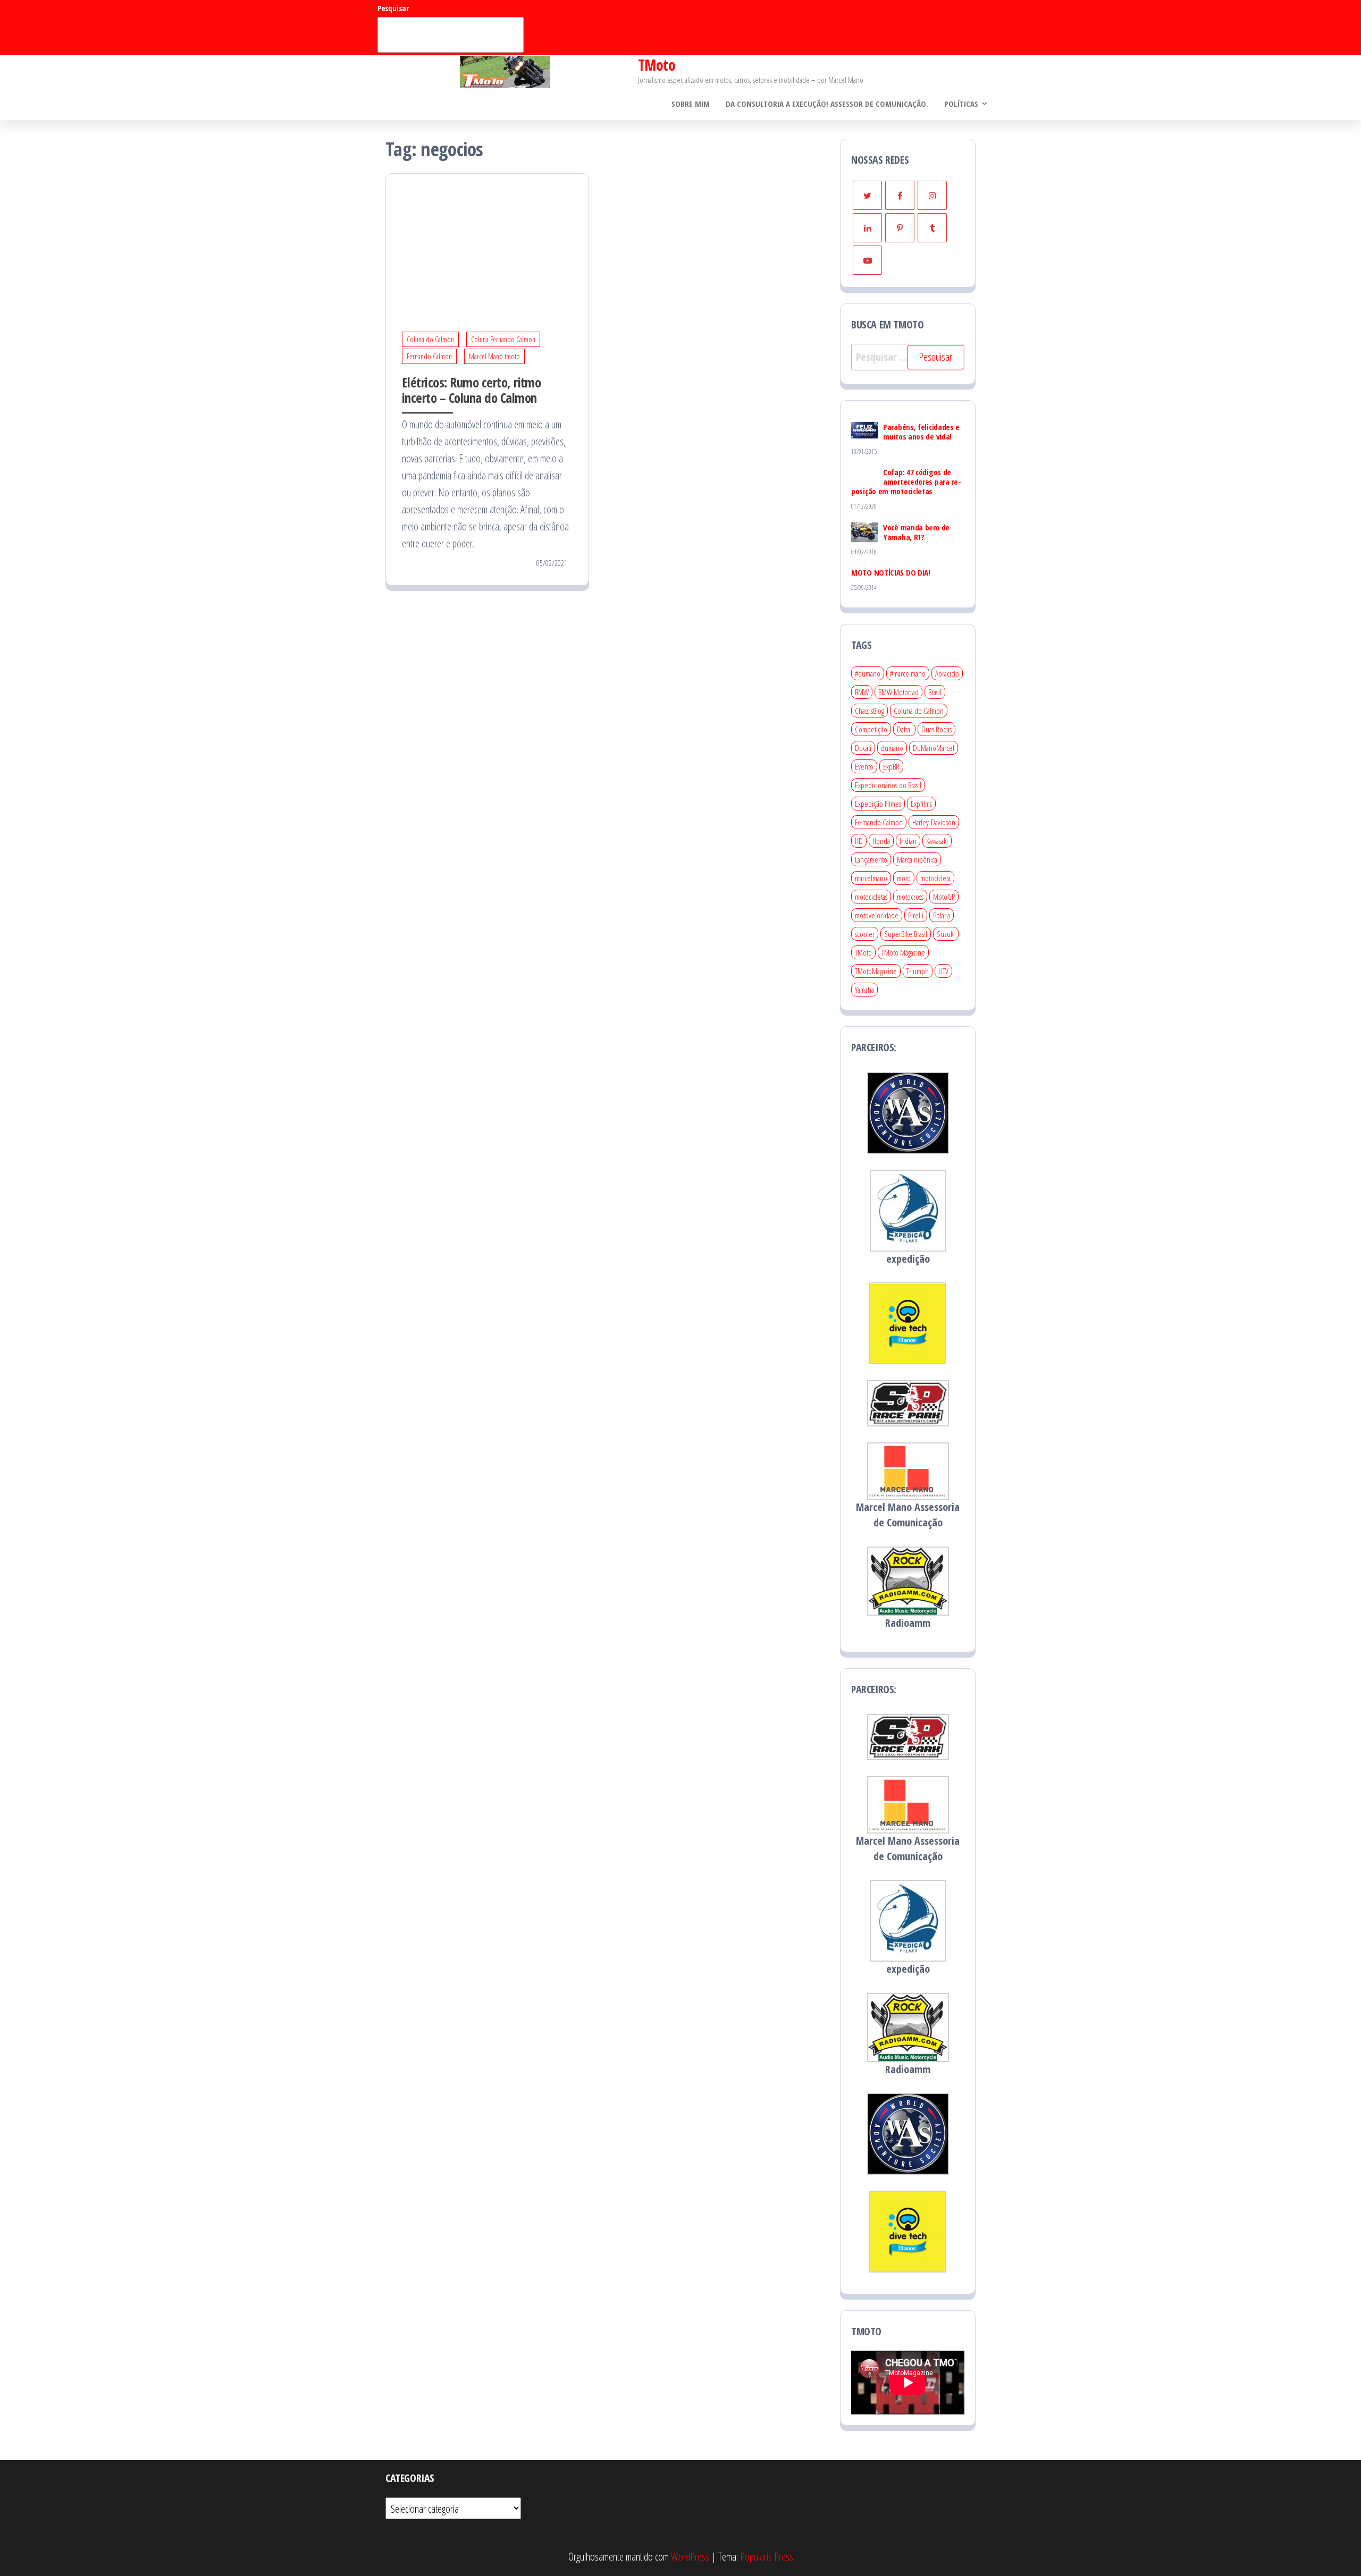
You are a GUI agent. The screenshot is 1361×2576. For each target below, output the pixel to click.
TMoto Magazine (903, 952)
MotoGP (944, 897)
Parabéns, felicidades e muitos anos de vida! (921, 432)
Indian (908, 841)
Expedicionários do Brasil (888, 785)
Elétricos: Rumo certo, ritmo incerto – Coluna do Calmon (471, 390)
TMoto (657, 65)
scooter (865, 934)
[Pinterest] (900, 228)
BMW (862, 692)
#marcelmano (908, 673)
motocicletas (871, 897)
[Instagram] (932, 195)
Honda (881, 841)
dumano (892, 748)
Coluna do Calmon (430, 339)
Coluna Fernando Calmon (503, 339)
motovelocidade (877, 915)
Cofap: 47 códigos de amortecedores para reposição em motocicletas (906, 482)
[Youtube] (867, 260)
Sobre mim (691, 104)
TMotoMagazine (876, 971)
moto (904, 878)
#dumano (868, 673)
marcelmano (871, 878)
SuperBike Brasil (906, 934)
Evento (864, 766)
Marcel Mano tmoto (494, 356)
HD (859, 841)
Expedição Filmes (878, 804)
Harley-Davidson (934, 822)
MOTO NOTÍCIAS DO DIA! (891, 572)
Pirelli (916, 915)
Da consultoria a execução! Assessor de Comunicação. (827, 104)
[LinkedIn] (867, 228)
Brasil (935, 692)
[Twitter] (867, 195)
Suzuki (946, 934)
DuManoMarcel (934, 748)
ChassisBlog (869, 711)
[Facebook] (900, 195)
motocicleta (935, 878)
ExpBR (891, 766)
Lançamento (871, 859)
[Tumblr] (932, 228)
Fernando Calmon (429, 356)
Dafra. (904, 729)
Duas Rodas (936, 729)
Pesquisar (393, 8)
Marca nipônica (917, 859)
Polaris (942, 915)
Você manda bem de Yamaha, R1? (916, 532)
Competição (871, 729)
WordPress (690, 2557)
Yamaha (864, 990)
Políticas (961, 104)
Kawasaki (937, 841)
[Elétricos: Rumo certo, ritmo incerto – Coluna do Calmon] (487, 240)
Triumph (918, 971)
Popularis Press (767, 2557)
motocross (910, 897)
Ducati (863, 748)
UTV (943, 971)
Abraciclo (947, 673)
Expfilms (921, 804)
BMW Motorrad (898, 692)
